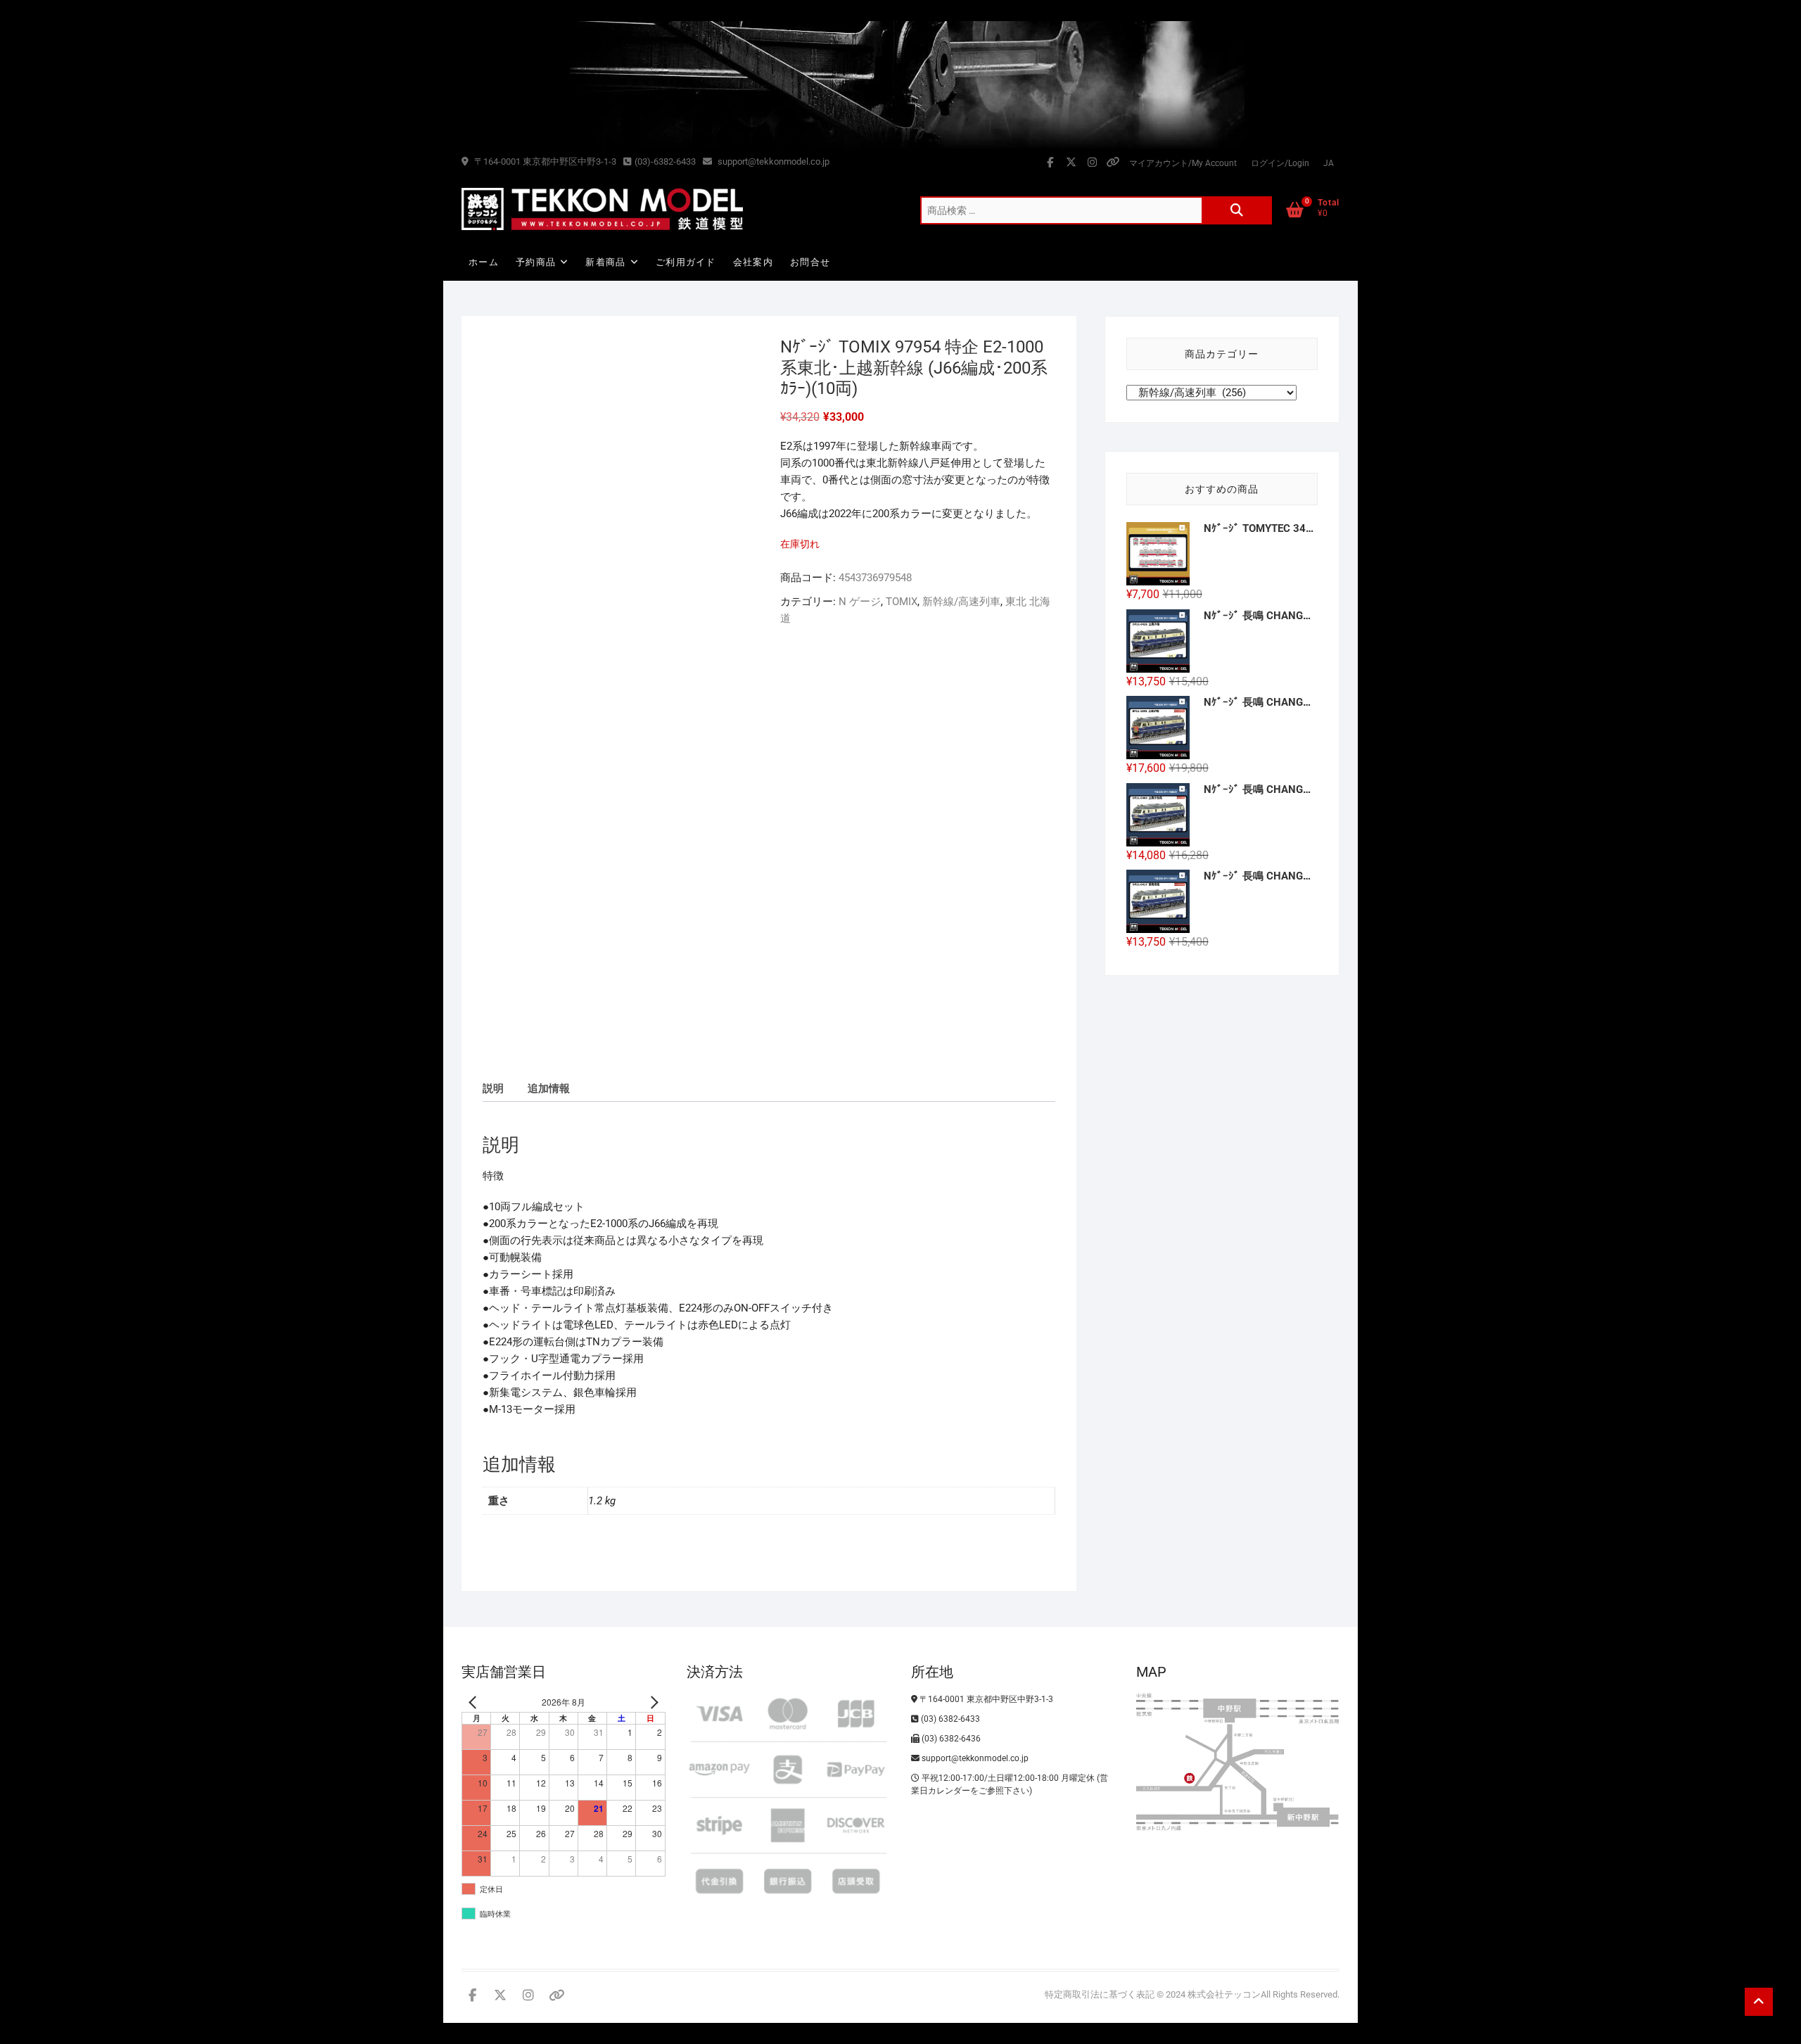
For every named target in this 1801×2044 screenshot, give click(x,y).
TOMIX (902, 602)
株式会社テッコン (1224, 1994)
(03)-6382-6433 (665, 161)
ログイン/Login (1280, 163)
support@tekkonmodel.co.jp (772, 161)
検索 (1237, 210)
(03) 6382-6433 (949, 1719)
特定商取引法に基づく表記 (1100, 1994)
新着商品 (605, 262)
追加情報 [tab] (549, 1088)
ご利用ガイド (686, 262)
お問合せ (810, 262)
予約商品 (536, 262)
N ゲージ (860, 602)
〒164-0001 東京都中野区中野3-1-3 (544, 161)
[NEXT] (652, 1702)
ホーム (484, 262)
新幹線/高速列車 (961, 602)
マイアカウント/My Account (1183, 163)
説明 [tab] (493, 1088)
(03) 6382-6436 (950, 1739)
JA (1329, 163)
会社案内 (753, 262)
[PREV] (475, 1702)
